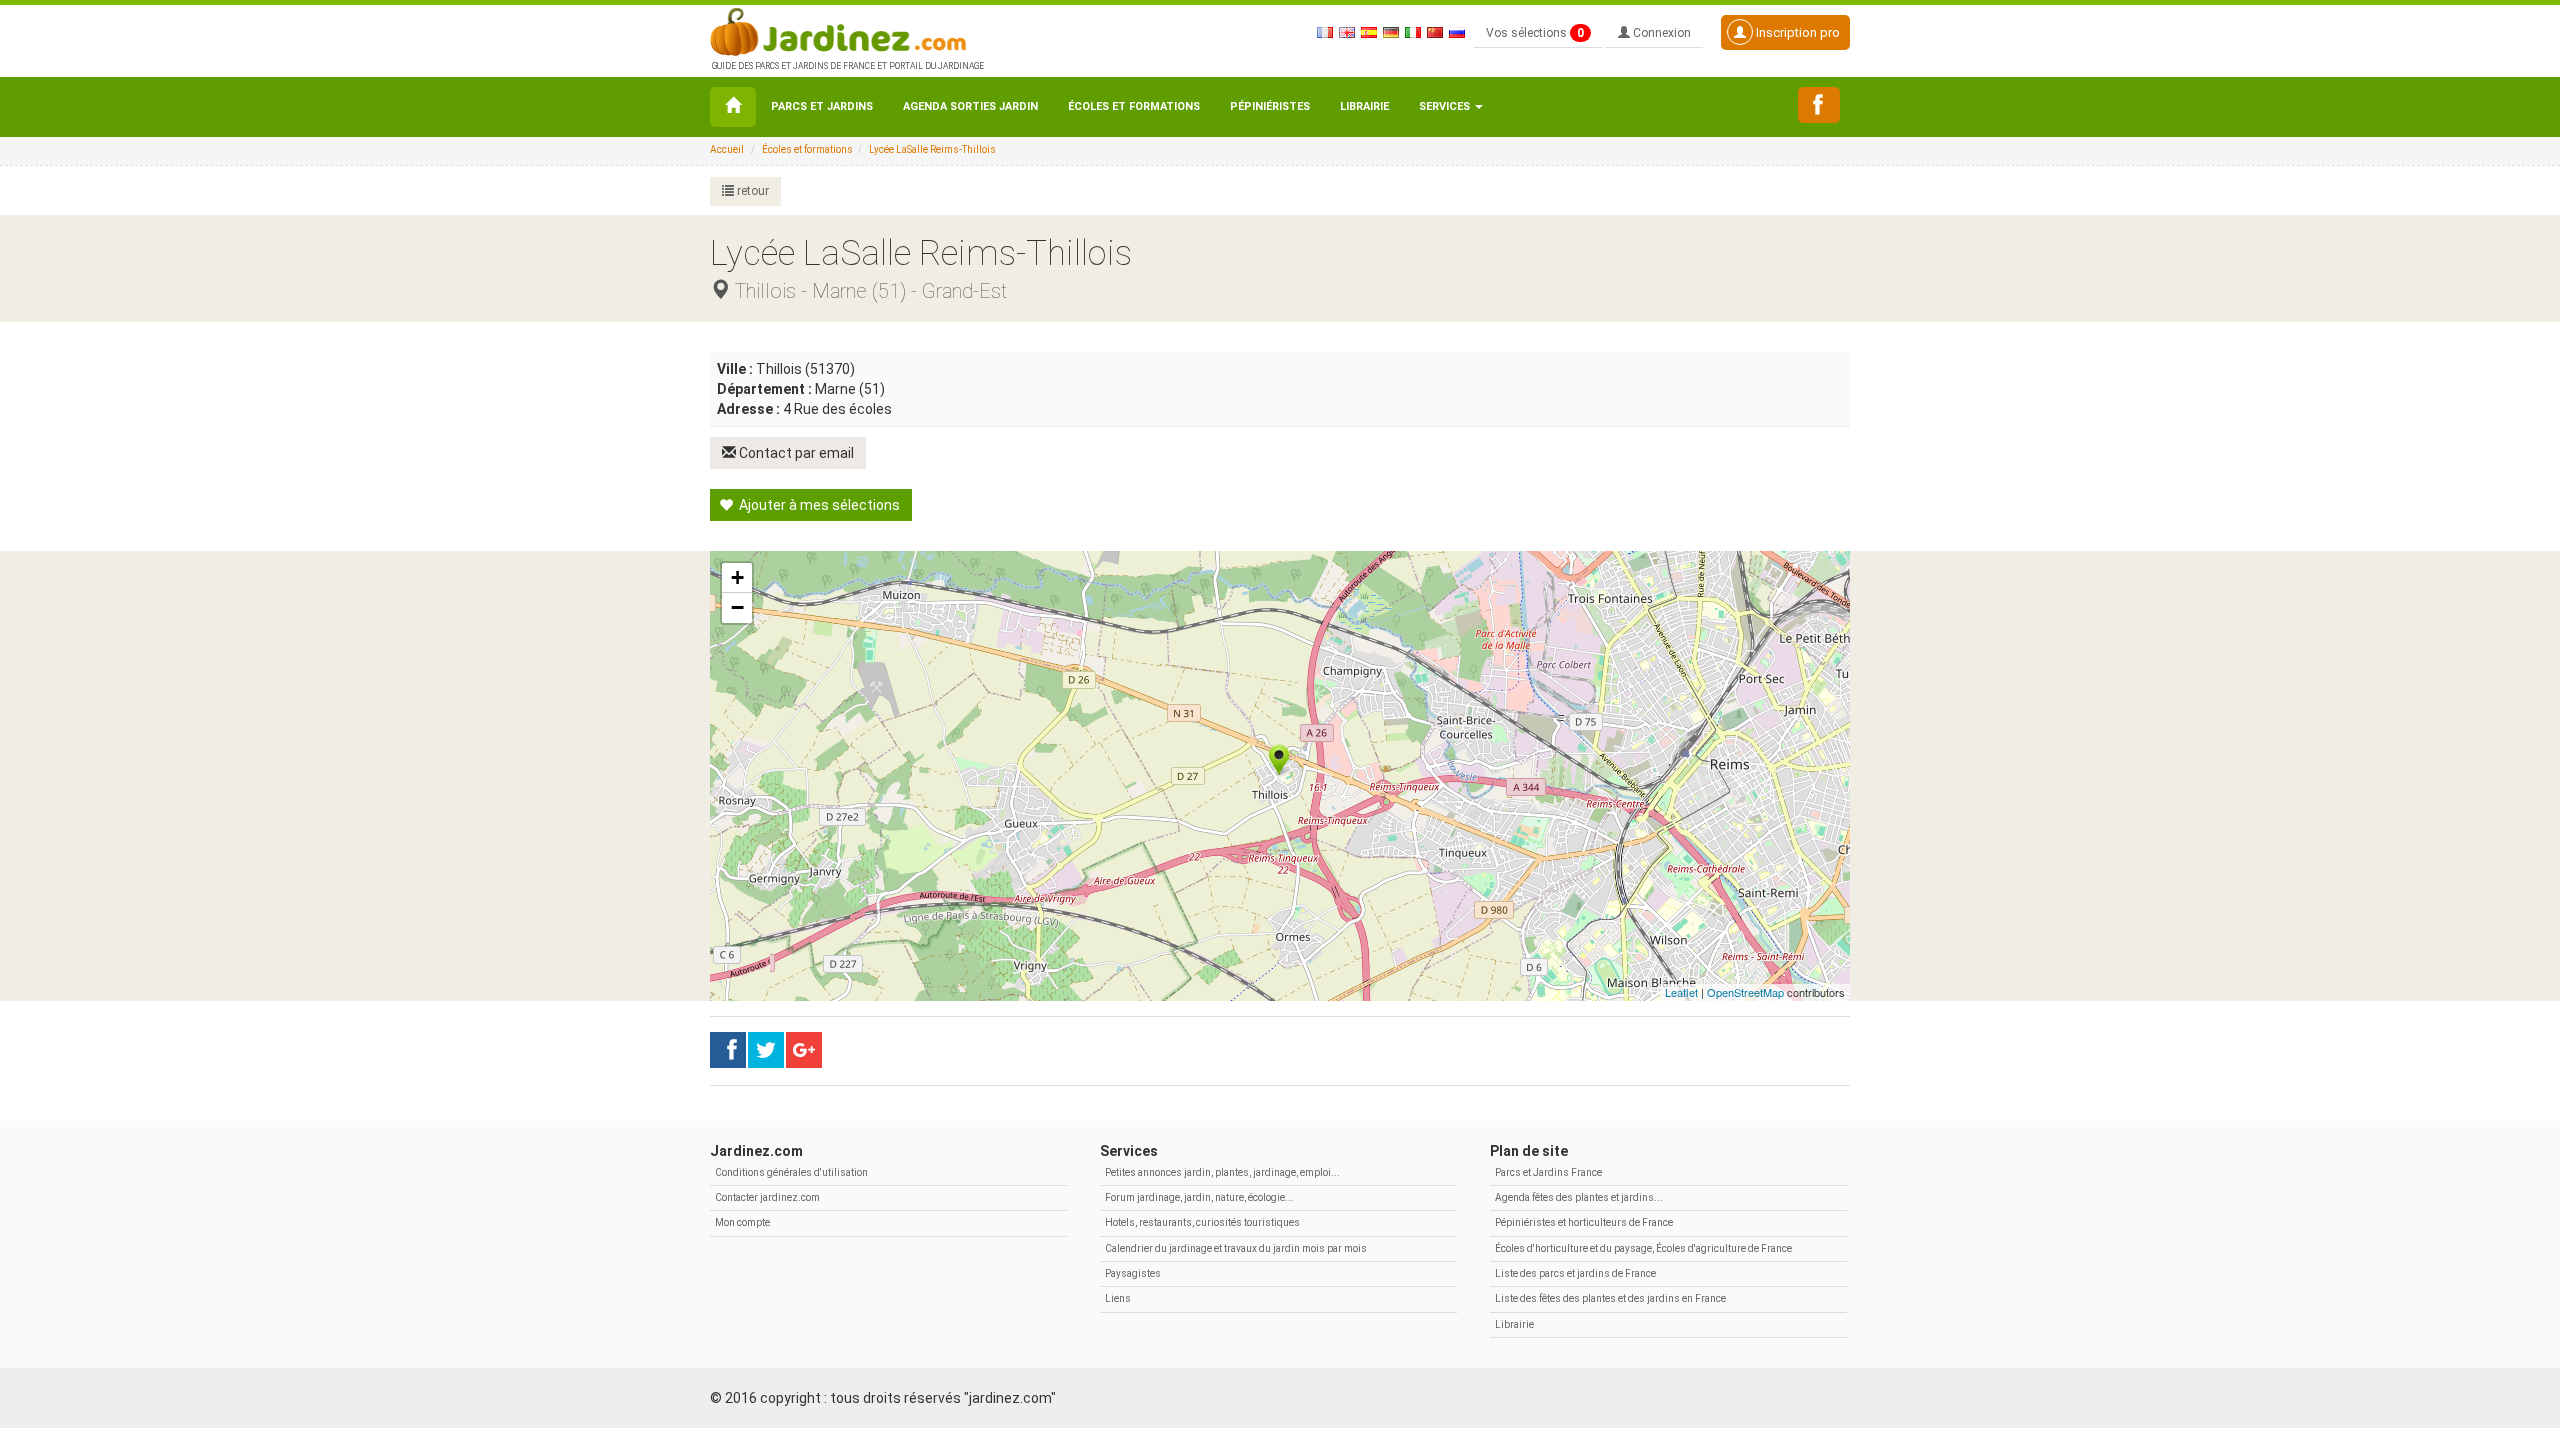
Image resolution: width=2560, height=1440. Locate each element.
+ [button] (737, 577)
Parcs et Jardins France (1548, 1172)
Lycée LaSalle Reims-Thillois (932, 149)
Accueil (727, 149)
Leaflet (1681, 992)
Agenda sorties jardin (970, 106)
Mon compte (742, 1222)
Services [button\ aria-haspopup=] (1446, 106)
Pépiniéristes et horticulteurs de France (1584, 1222)
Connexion (1660, 33)
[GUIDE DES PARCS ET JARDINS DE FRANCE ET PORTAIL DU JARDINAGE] (846, 30)
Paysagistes (1133, 1273)
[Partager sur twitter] (766, 1050)
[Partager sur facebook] (728, 1050)
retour (751, 191)
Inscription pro (1796, 32)
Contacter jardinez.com (767, 1197)
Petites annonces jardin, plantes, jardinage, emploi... (1222, 1172)
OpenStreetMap (1745, 992)
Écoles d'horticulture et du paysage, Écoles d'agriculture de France (1643, 1248)
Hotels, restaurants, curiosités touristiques (1202, 1222)
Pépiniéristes (1270, 106)
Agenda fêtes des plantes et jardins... (1579, 1197)
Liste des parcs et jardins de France (1575, 1273)
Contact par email (795, 453)
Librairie (1364, 106)
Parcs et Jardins (822, 106)
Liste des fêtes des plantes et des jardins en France (1610, 1298)
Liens (1118, 1298)
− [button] (737, 607)
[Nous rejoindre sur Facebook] (1819, 105)
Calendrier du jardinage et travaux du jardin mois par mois (1236, 1248)
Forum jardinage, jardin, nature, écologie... (1199, 1197)
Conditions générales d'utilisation (791, 1172)
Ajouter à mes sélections (818, 505)
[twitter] (804, 1050)
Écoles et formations (1134, 106)
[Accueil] (733, 107)
